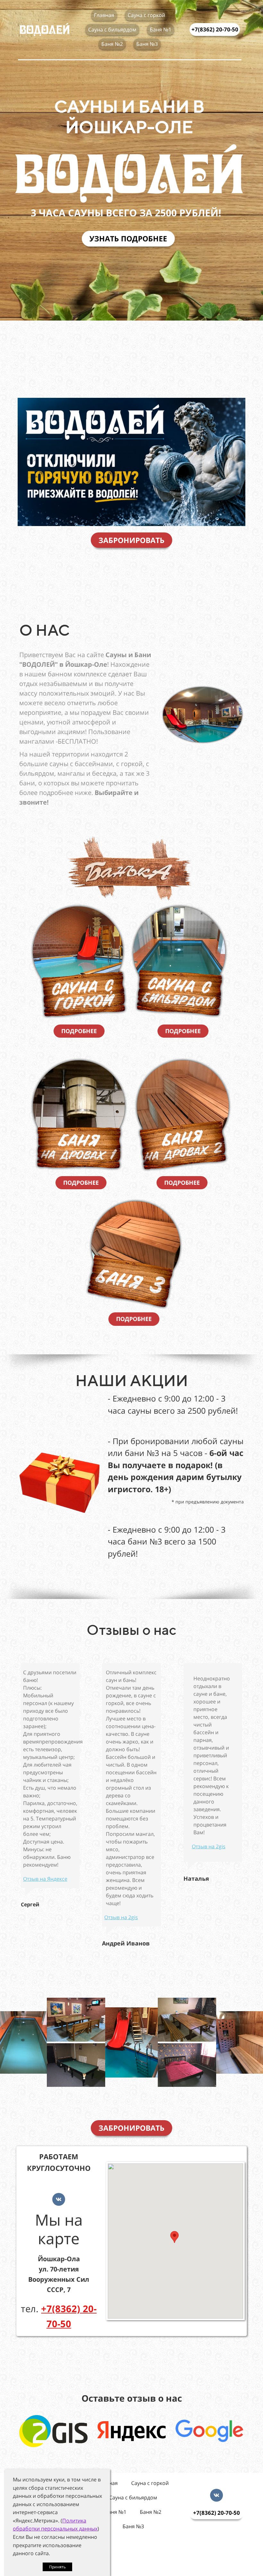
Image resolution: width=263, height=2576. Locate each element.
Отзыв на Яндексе (45, 1879)
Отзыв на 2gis (121, 1917)
